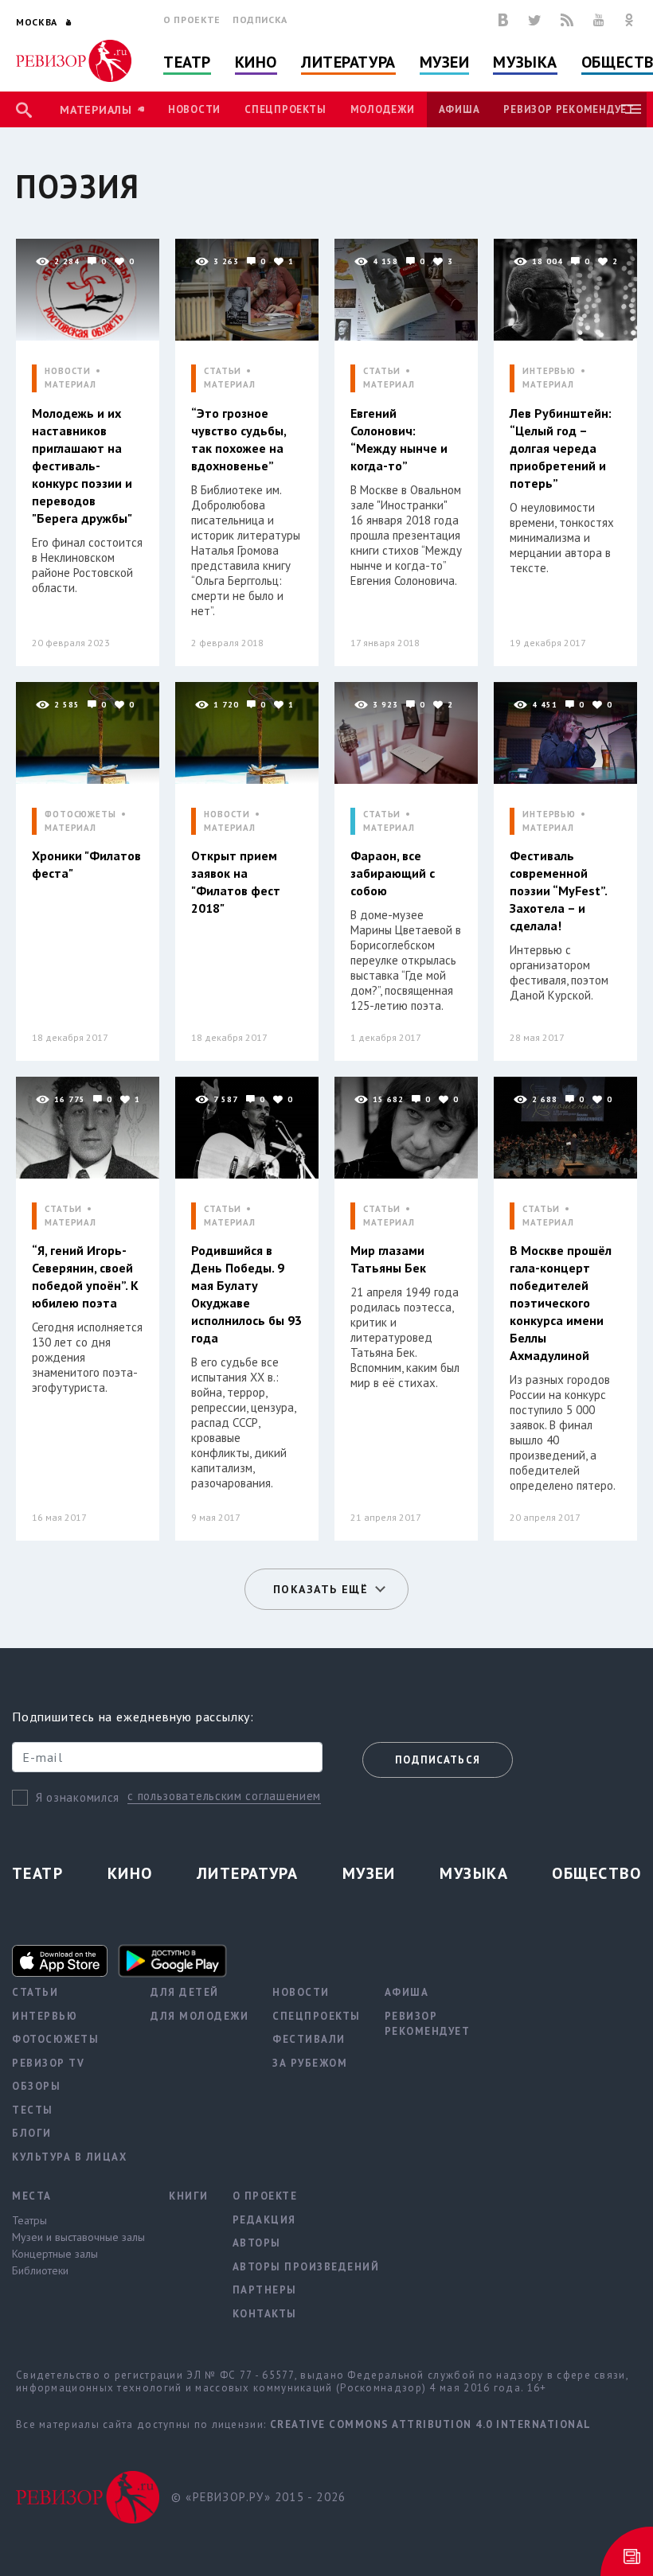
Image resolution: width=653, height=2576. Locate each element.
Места (32, 2196)
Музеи (445, 62)
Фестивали (309, 2039)
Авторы (257, 2243)
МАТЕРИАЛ (70, 385)
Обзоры (36, 2086)
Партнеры (265, 2290)
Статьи (35, 1992)
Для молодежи (199, 2016)
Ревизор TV (48, 2063)
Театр (187, 62)
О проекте (192, 19)
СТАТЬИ (223, 371)
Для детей (185, 1992)
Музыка (525, 62)
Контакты (265, 2314)
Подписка (260, 19)
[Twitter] (534, 20)
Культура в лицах (69, 2157)
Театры (29, 2220)
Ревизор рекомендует (569, 109)
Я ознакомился (78, 1797)
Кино (256, 62)
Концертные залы (55, 2254)
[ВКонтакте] (503, 20)
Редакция (264, 2220)
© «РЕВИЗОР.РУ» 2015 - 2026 (258, 2497)
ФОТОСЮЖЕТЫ (80, 814)
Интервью (45, 2016)
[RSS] (567, 20)
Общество (596, 1873)
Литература (348, 62)
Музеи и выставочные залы (78, 2237)
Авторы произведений (306, 2267)
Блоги (32, 2133)
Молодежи (383, 109)
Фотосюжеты (55, 2039)
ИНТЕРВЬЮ (549, 371)
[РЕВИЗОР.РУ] (74, 61)
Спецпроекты (285, 109)
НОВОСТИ (68, 371)
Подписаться (438, 1760)
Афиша (459, 109)
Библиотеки (40, 2270)
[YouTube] (599, 20)
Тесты (33, 2110)
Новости (194, 109)
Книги (189, 2196)
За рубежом (310, 2063)
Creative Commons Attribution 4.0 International (431, 2424)
